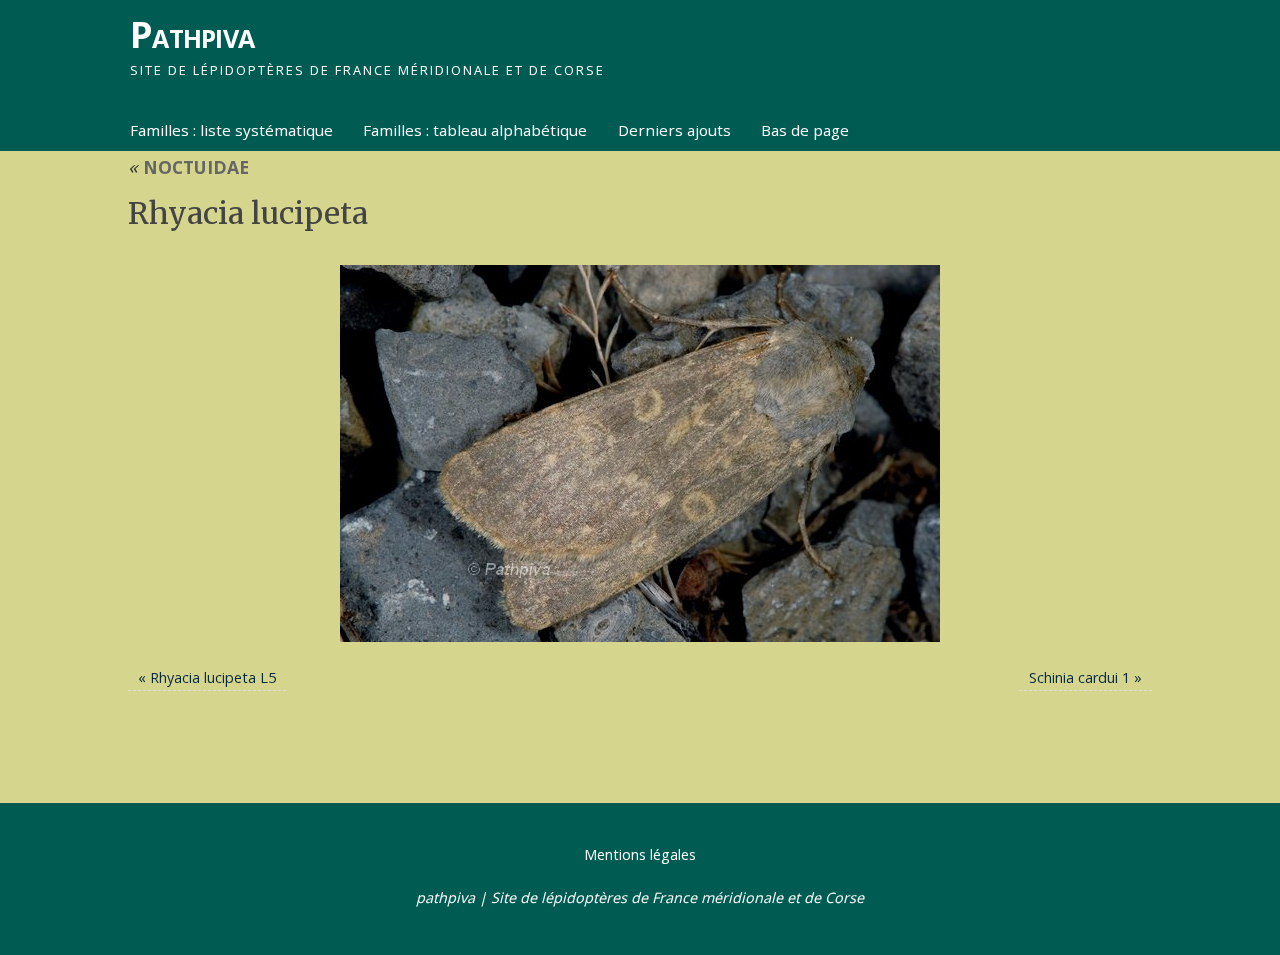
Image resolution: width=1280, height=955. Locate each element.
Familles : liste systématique (231, 130)
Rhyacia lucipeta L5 (213, 677)
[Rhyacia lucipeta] (640, 453)
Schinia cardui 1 (1079, 677)
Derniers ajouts (674, 130)
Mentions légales (640, 854)
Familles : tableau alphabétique (475, 130)
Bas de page (805, 130)
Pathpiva (192, 34)
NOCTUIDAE (188, 167)
